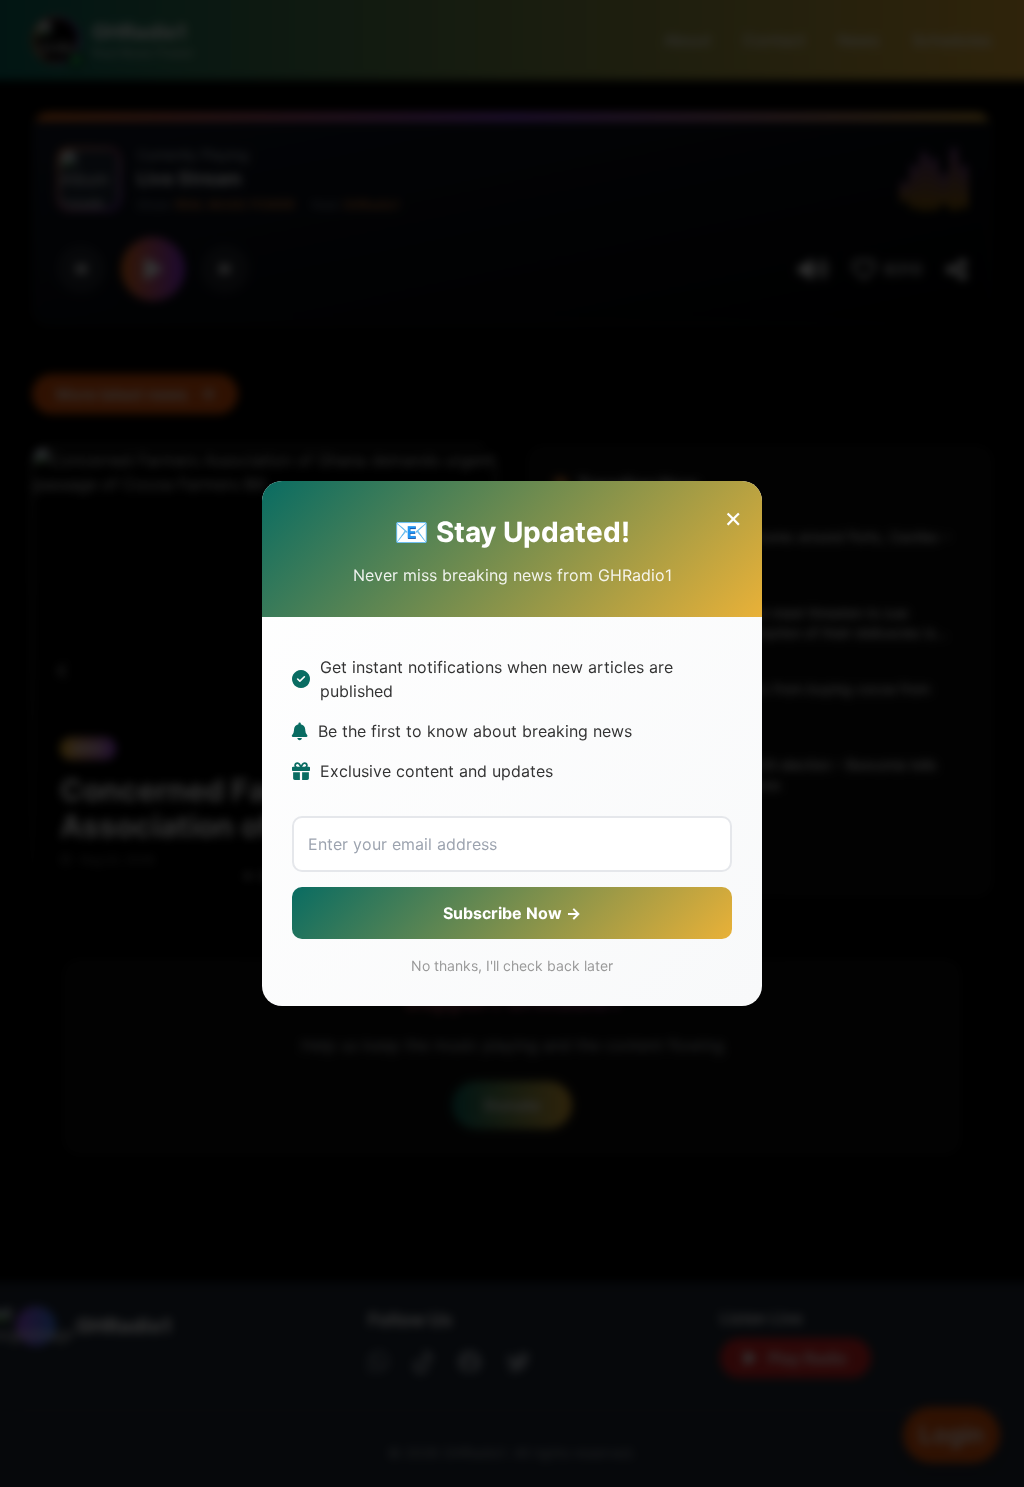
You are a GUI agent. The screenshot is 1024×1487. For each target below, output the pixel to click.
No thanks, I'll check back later (512, 965)
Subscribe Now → (512, 913)
